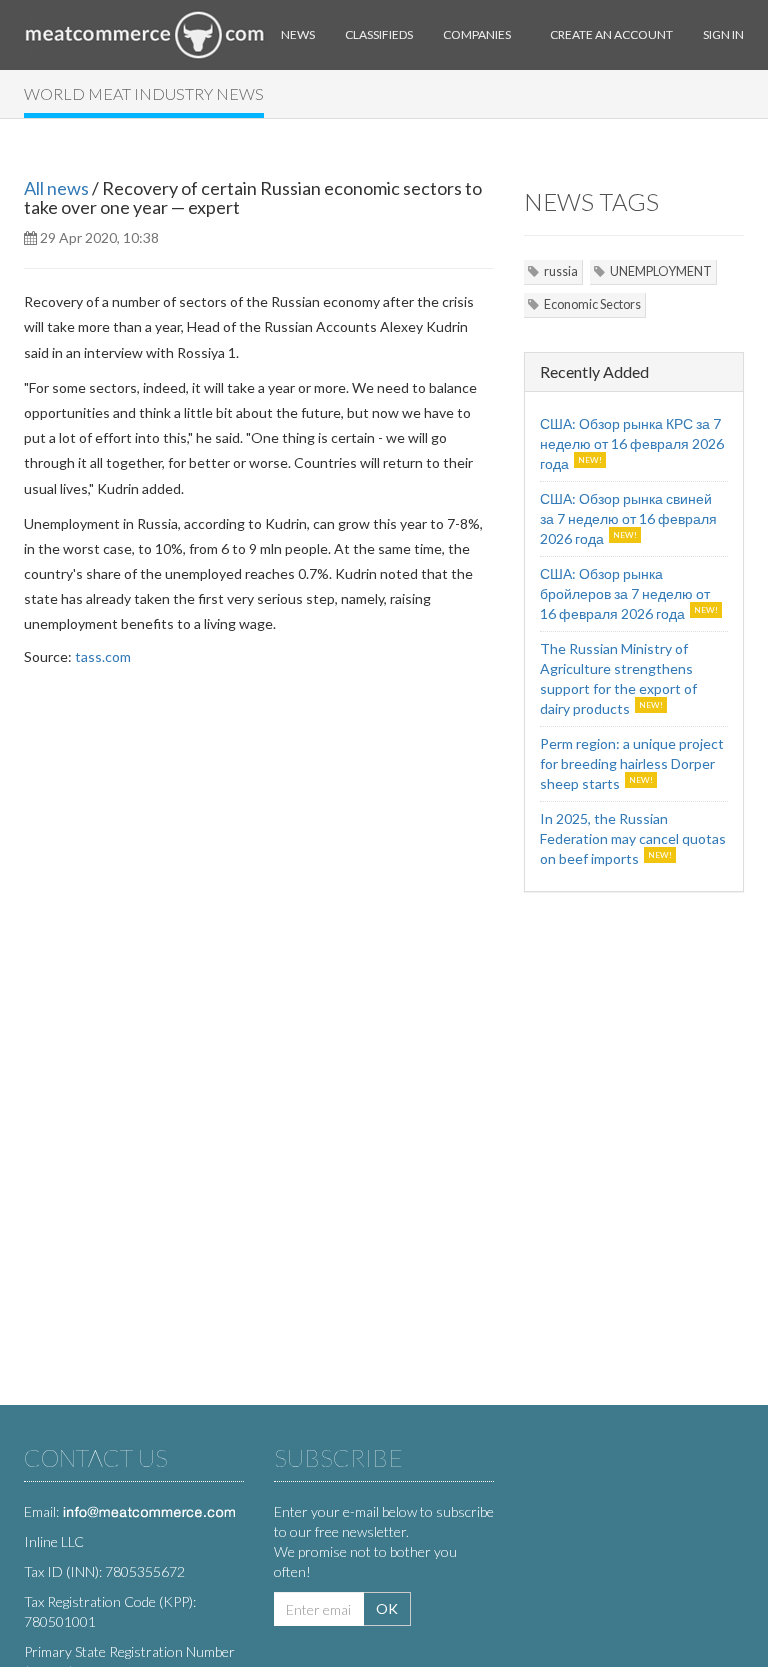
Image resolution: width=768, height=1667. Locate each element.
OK (387, 1608)
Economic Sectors (592, 304)
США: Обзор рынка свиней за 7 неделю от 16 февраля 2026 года (628, 518)
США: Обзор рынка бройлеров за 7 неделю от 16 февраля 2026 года (625, 593)
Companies (477, 34)
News (298, 34)
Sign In (723, 34)
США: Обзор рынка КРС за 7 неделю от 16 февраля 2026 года (632, 443)
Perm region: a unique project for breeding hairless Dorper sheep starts (632, 763)
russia (561, 271)
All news (56, 188)
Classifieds (379, 34)
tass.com (103, 656)
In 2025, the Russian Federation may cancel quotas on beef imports (633, 838)
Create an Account (611, 34)
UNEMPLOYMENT (661, 271)
